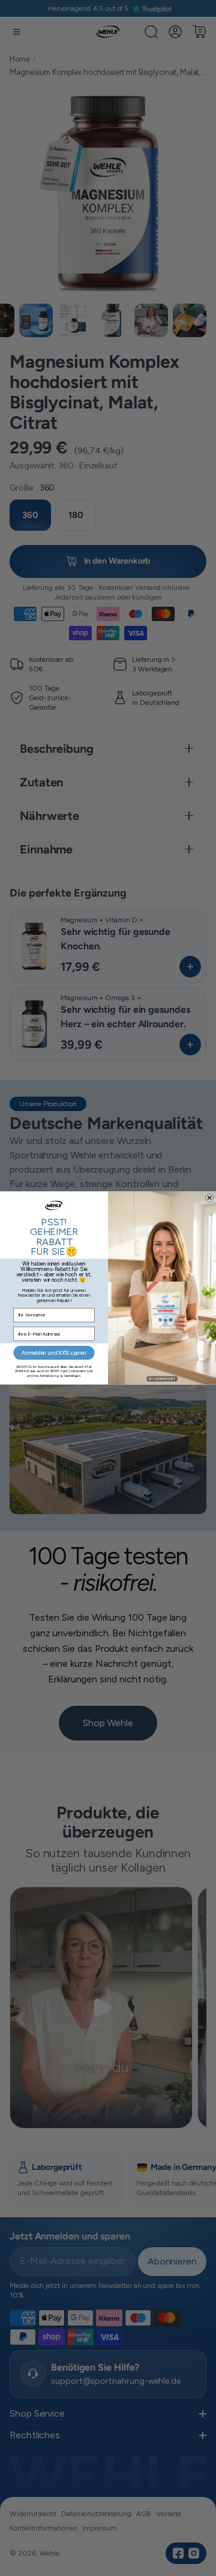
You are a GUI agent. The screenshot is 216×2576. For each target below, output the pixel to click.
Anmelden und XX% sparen (54, 1353)
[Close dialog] (209, 1198)
